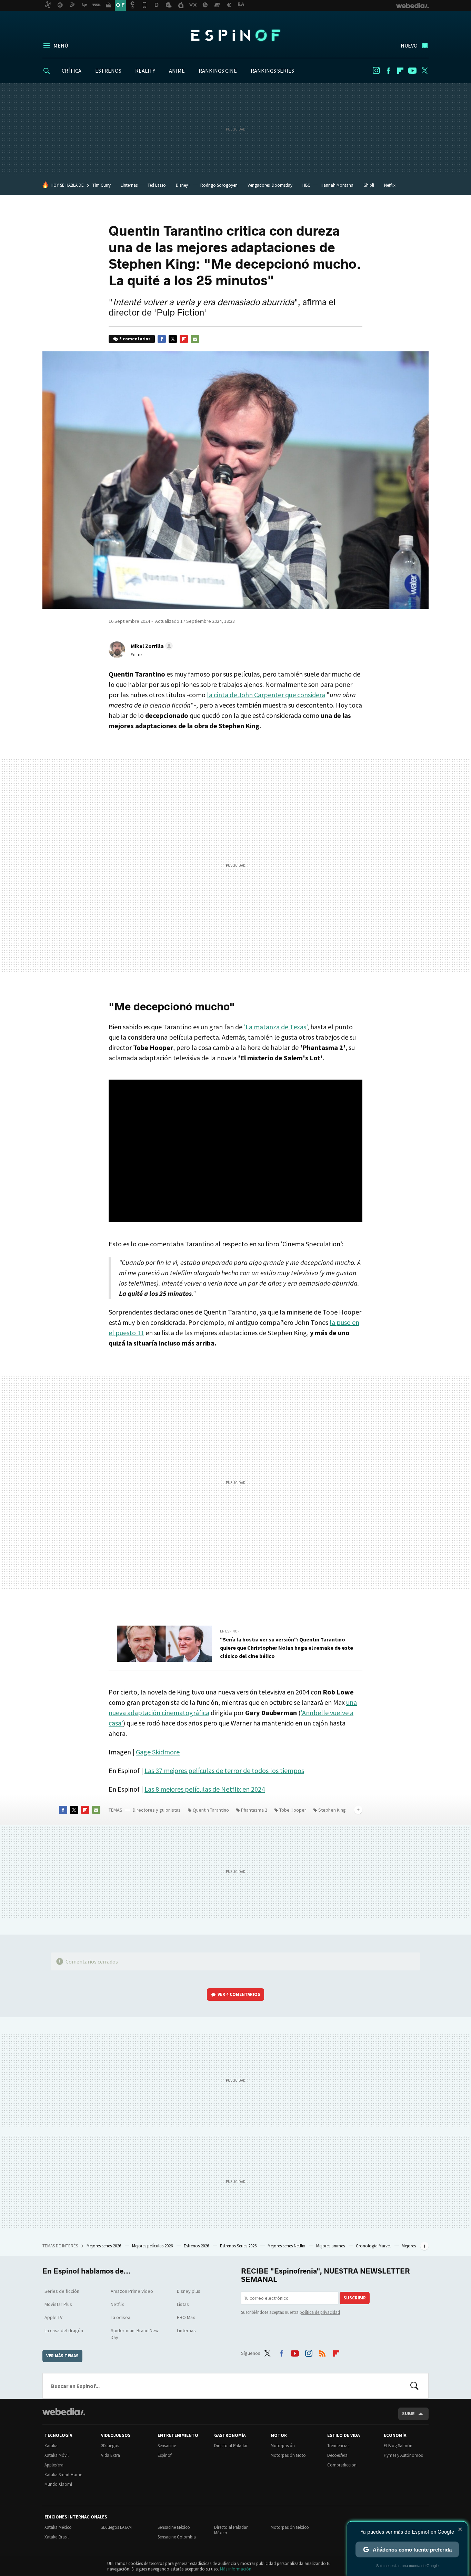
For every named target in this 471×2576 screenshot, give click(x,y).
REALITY (145, 71)
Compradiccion (342, 2465)
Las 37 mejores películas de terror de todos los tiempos (224, 1770)
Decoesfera (337, 2455)
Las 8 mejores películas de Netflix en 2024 (205, 1789)
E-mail (195, 339)
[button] (151, 646)
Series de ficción (62, 2291)
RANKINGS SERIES (272, 71)
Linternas (129, 185)
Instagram (376, 71)
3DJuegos (110, 2446)
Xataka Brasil (57, 2537)
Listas (183, 2304)
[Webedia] (64, 2412)
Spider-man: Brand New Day (135, 2334)
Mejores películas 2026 (153, 2246)
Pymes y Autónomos (403, 2455)
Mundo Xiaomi (58, 2484)
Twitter (424, 71)
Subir (408, 2414)
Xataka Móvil (57, 2455)
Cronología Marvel (374, 2246)
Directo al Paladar (231, 2446)
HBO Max (186, 2317)
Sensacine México (174, 2527)
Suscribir (355, 2298)
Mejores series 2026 (104, 2246)
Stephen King (332, 1810)
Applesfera (54, 2465)
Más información (236, 2569)
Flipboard (400, 71)
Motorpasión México (290, 2527)
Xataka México (58, 2527)
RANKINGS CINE (218, 71)
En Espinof (230, 1631)
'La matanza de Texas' (275, 1027)
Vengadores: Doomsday (270, 185)
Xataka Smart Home (63, 2475)
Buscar (414, 2386)
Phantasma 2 (254, 1810)
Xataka (51, 2446)
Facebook (388, 71)
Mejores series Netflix (287, 2246)
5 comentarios (135, 339)
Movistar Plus (58, 2304)
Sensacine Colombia (177, 2537)
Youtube (412, 71)
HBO (307, 185)
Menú (61, 45)
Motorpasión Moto (288, 2455)
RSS (322, 2352)
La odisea (121, 2317)
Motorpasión (283, 2446)
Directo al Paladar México (231, 2530)
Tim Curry (102, 185)
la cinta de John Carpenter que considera (266, 695)
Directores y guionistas (157, 1810)
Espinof (235, 35)
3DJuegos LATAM (116, 2527)
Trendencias (338, 2446)
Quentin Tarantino (211, 1810)
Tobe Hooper (293, 1810)
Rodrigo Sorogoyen (219, 185)
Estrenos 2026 (197, 2246)
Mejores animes (331, 2246)
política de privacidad (320, 2312)
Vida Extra (111, 2455)
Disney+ (183, 185)
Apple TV (53, 2317)
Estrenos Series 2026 (239, 2246)
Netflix (390, 185)
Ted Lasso (157, 185)
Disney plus (189, 2291)
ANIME (177, 71)
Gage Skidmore (158, 1752)
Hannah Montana (337, 185)
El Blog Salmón (398, 2446)
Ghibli (369, 185)
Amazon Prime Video (132, 2291)
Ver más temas (62, 2356)
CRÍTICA (72, 71)
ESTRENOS (108, 71)
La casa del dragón (64, 2330)
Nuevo (409, 45)
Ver (239, 1994)
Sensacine (167, 2446)
